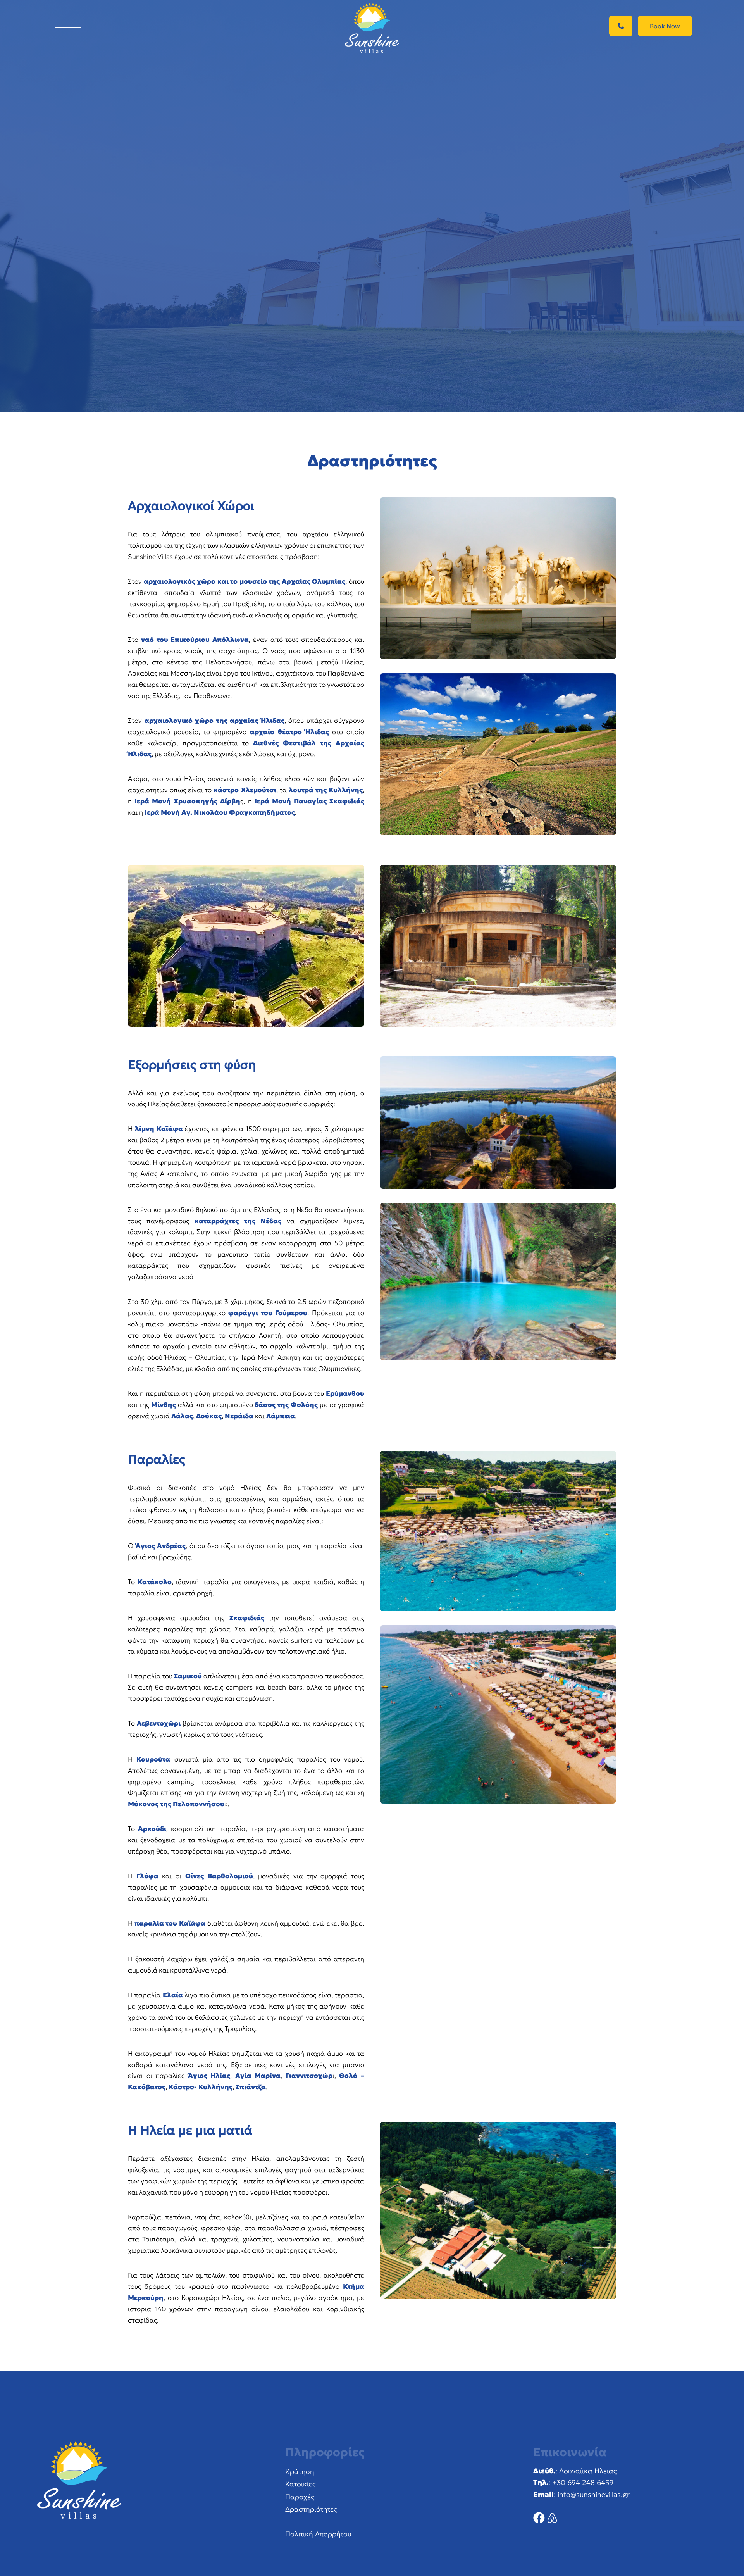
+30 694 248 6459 (583, 2482)
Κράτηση (300, 2472)
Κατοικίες (301, 2484)
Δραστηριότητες (311, 2509)
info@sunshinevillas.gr (594, 2494)
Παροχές (300, 2497)
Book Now (665, 26)
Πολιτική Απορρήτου (318, 2534)
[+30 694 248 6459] (621, 26)
